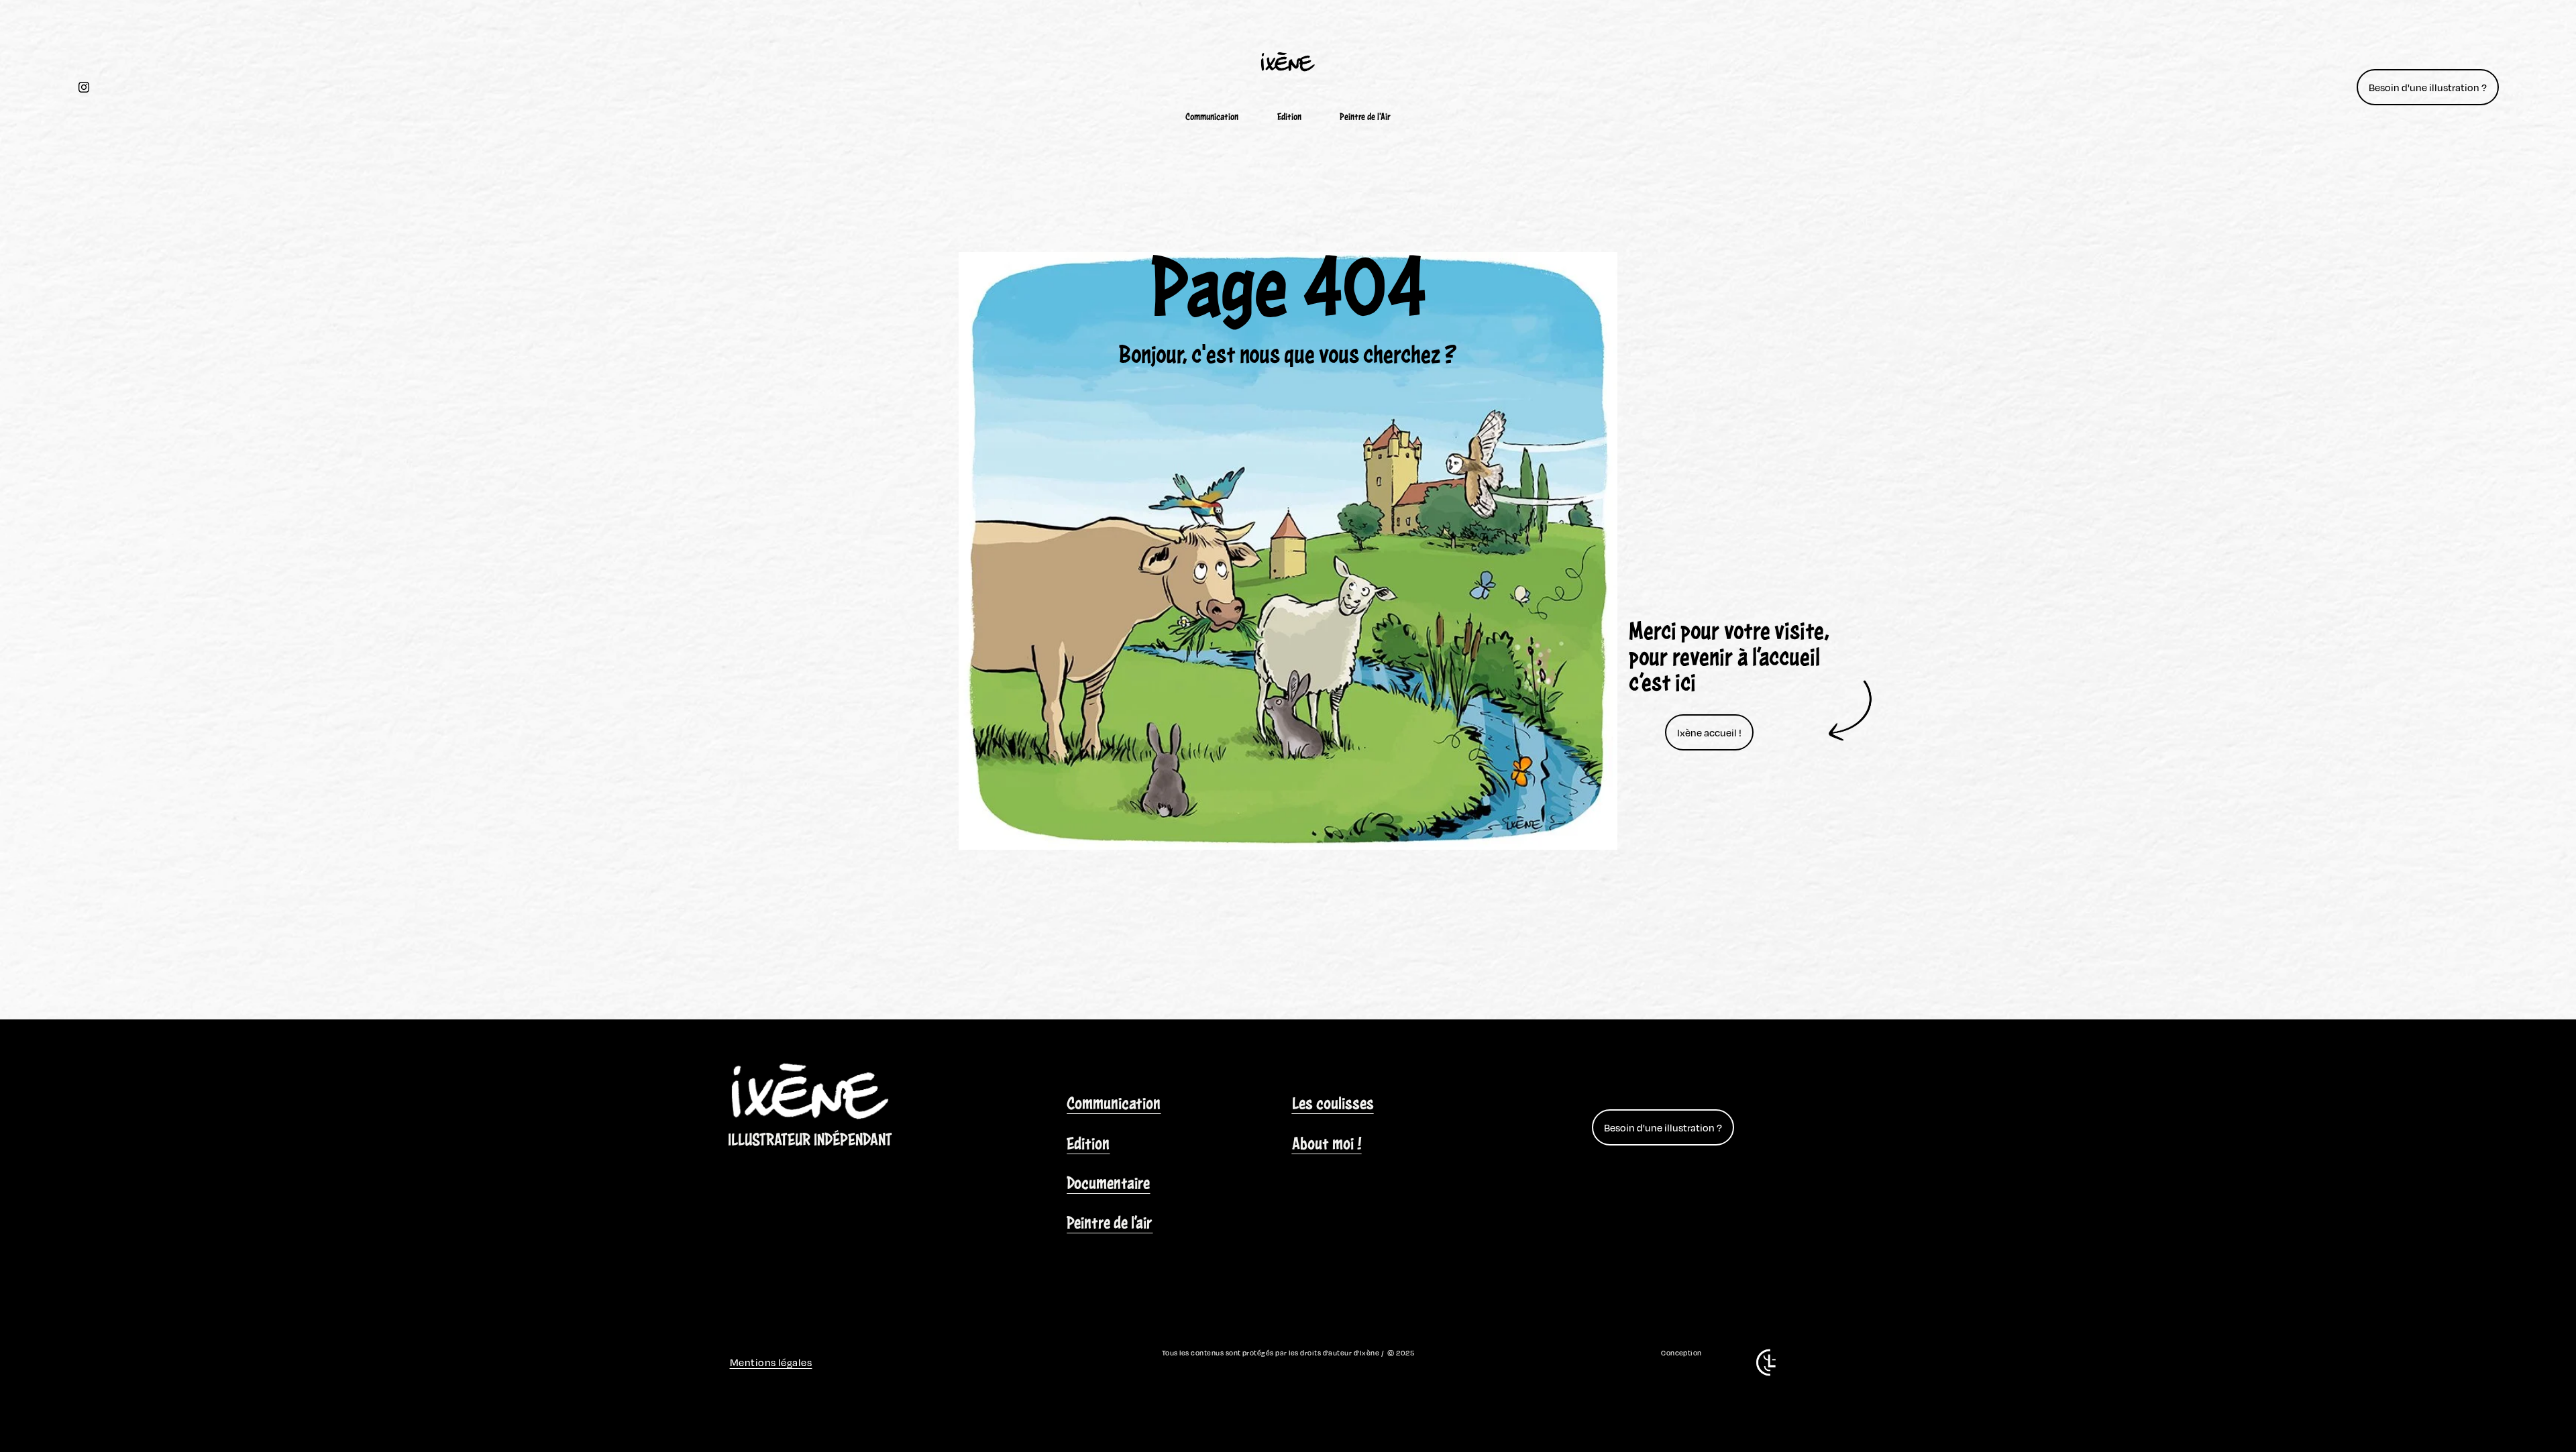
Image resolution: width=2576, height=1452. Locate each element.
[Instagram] (84, 87)
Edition (1289, 117)
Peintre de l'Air (1365, 117)
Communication (1212, 117)
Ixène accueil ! (1709, 732)
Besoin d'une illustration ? (2428, 87)
